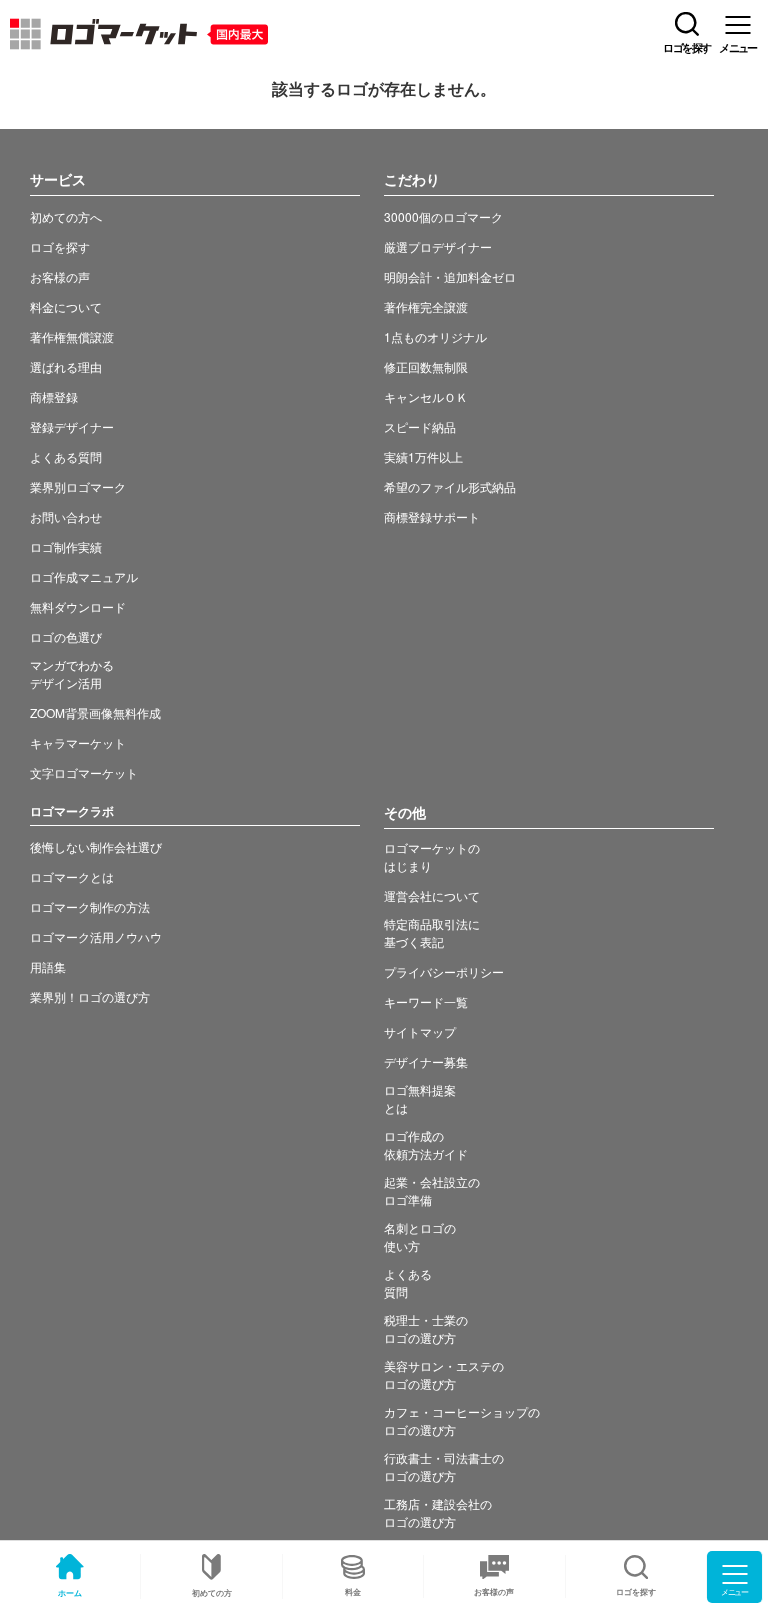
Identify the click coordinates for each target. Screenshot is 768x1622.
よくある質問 (66, 456)
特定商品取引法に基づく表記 (432, 932)
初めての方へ (66, 216)
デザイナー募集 (426, 1061)
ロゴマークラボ (72, 811)
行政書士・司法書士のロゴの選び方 (444, 1466)
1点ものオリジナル (435, 336)
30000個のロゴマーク (443, 216)
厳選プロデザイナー (438, 246)
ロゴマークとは (72, 876)
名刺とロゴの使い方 (420, 1236)
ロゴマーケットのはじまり (432, 856)
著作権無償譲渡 (72, 336)
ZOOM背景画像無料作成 (95, 712)
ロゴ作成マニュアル (84, 576)
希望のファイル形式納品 (450, 486)
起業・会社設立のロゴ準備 (432, 1190)
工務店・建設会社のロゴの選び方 (438, 1512)
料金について (66, 306)
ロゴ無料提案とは (420, 1098)
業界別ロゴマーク (78, 486)
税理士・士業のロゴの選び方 (426, 1328)
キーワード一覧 (426, 1001)
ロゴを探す (60, 246)
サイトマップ (420, 1031)
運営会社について (432, 895)
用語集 (48, 966)
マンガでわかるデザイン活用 (72, 673)
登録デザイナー (72, 426)
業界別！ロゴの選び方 (90, 996)
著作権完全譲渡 (426, 306)
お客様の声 (494, 1591)
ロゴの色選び (66, 636)
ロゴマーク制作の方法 (90, 906)
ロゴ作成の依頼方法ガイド (426, 1144)
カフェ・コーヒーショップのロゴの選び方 (462, 1420)
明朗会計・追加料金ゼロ (450, 276)
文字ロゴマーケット (84, 772)
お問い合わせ (66, 516)
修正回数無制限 (426, 366)
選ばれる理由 (66, 366)
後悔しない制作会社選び (96, 846)
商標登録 (54, 396)
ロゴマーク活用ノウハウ (96, 936)
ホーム (70, 1592)
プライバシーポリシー (444, 971)
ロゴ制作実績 (66, 546)
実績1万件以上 (423, 456)
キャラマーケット (78, 742)
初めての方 (212, 1592)
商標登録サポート (432, 516)
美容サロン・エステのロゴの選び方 (444, 1374)
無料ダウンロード (78, 606)
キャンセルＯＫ (426, 396)
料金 (353, 1591)
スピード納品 (420, 426)
